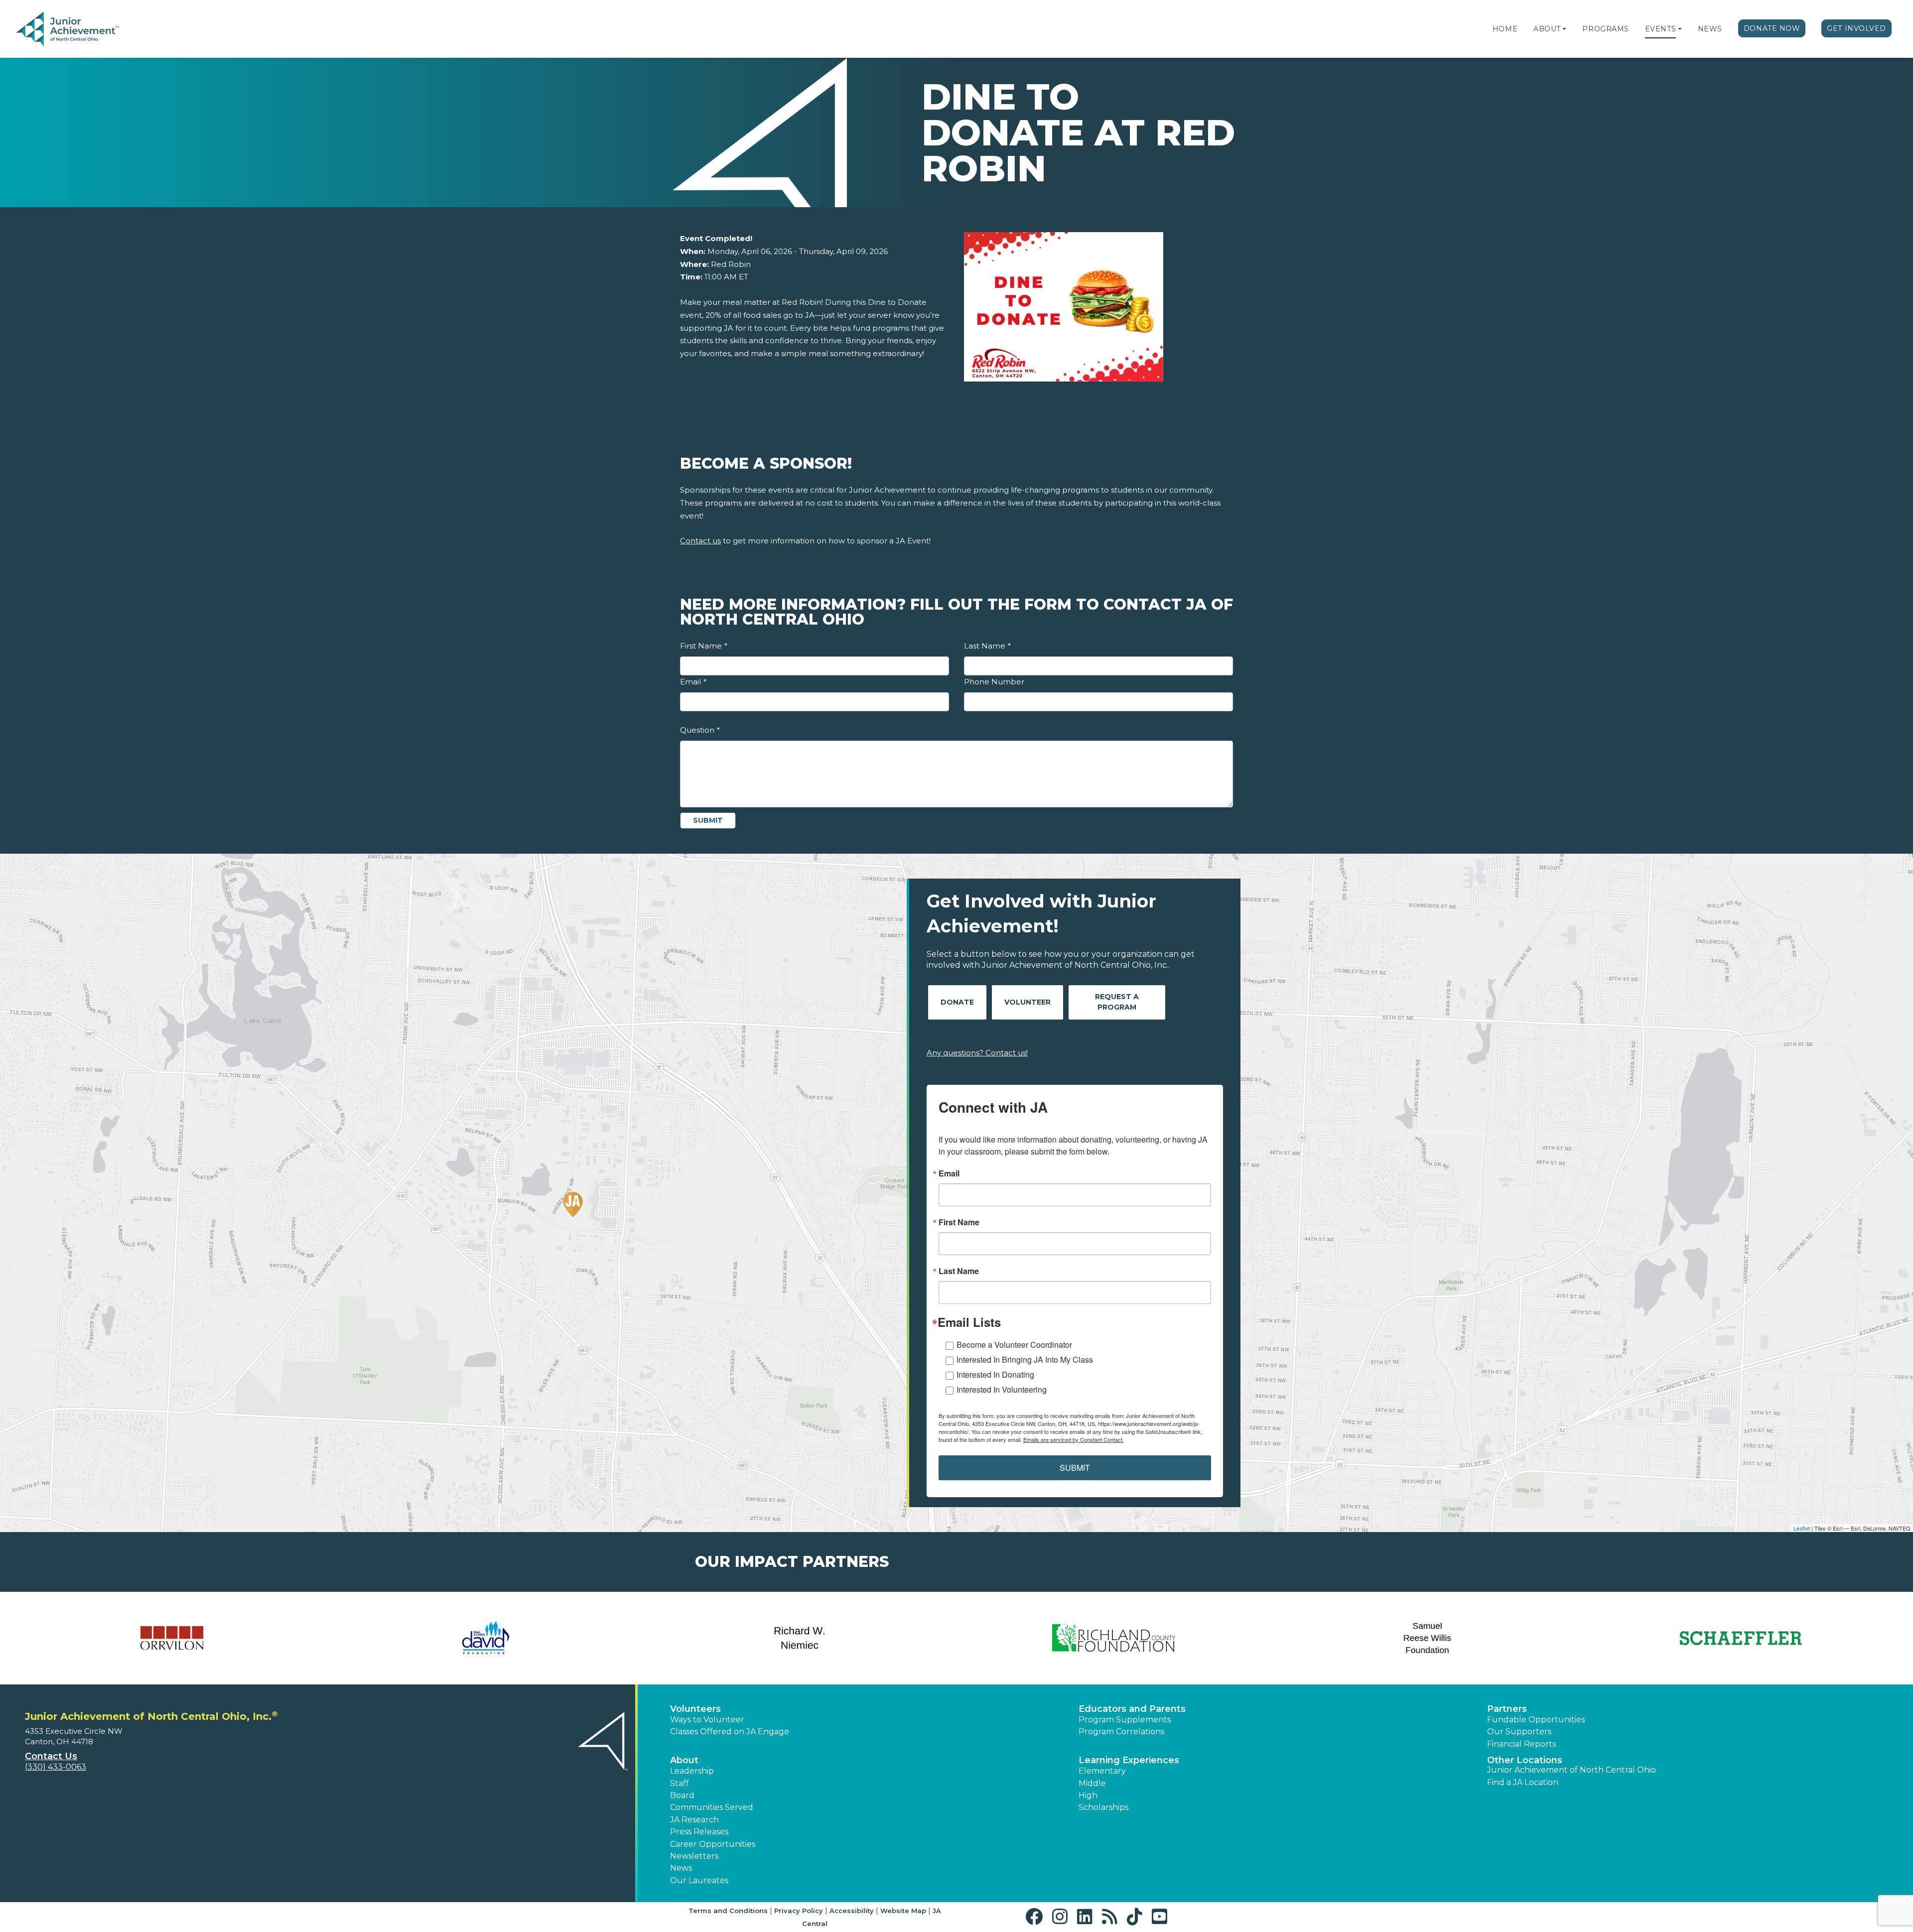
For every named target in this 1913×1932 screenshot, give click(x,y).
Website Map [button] (903, 1911)
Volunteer (1027, 1002)
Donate (957, 1002)
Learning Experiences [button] (1129, 1760)
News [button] (681, 1868)
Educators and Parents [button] (1132, 1709)
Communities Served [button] (712, 1807)
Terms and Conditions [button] (728, 1911)
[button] (1564, 29)
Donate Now (1772, 28)
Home (1505, 29)
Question (700, 730)
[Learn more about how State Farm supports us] (1113, 1638)
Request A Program (1117, 1002)
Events (1660, 29)
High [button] (1088, 1795)
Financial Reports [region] (1521, 1744)
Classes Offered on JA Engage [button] (730, 1732)
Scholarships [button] (1103, 1807)
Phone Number (994, 682)
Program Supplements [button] (1125, 1720)
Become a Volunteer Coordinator (1014, 1345)
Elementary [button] (1102, 1771)
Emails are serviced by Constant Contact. (1074, 1439)
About (1547, 29)
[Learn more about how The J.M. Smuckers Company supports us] (172, 1638)
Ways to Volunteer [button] (707, 1720)
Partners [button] (1507, 1709)
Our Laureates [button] (699, 1880)
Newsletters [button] (694, 1856)
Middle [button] (1092, 1783)
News (1710, 29)
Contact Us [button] (51, 1756)
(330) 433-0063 (56, 1767)
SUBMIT (1075, 1468)
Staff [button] (680, 1783)
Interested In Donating (995, 1374)
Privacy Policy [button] (799, 1911)
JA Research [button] (694, 1820)
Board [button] (682, 1795)
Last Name (987, 646)
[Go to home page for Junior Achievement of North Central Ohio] (83, 29)
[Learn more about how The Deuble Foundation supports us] (1741, 1638)
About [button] (684, 1760)
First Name (703, 646)
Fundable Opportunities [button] (1536, 1720)
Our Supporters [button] (1519, 1732)
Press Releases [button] (699, 1832)
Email (693, 682)
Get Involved (1856, 28)
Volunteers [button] (695, 1709)
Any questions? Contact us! (977, 1053)
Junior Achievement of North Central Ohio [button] (1571, 1770)
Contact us (700, 541)
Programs (1605, 29)
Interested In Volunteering (1002, 1389)
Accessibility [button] (852, 1911)
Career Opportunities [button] (713, 1844)
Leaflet (1802, 1528)
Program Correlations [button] (1121, 1732)
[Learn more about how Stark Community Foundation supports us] (486, 1638)
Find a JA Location (1523, 1782)
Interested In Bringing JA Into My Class (1025, 1359)
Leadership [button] (692, 1771)
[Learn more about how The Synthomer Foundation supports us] (1427, 1638)
